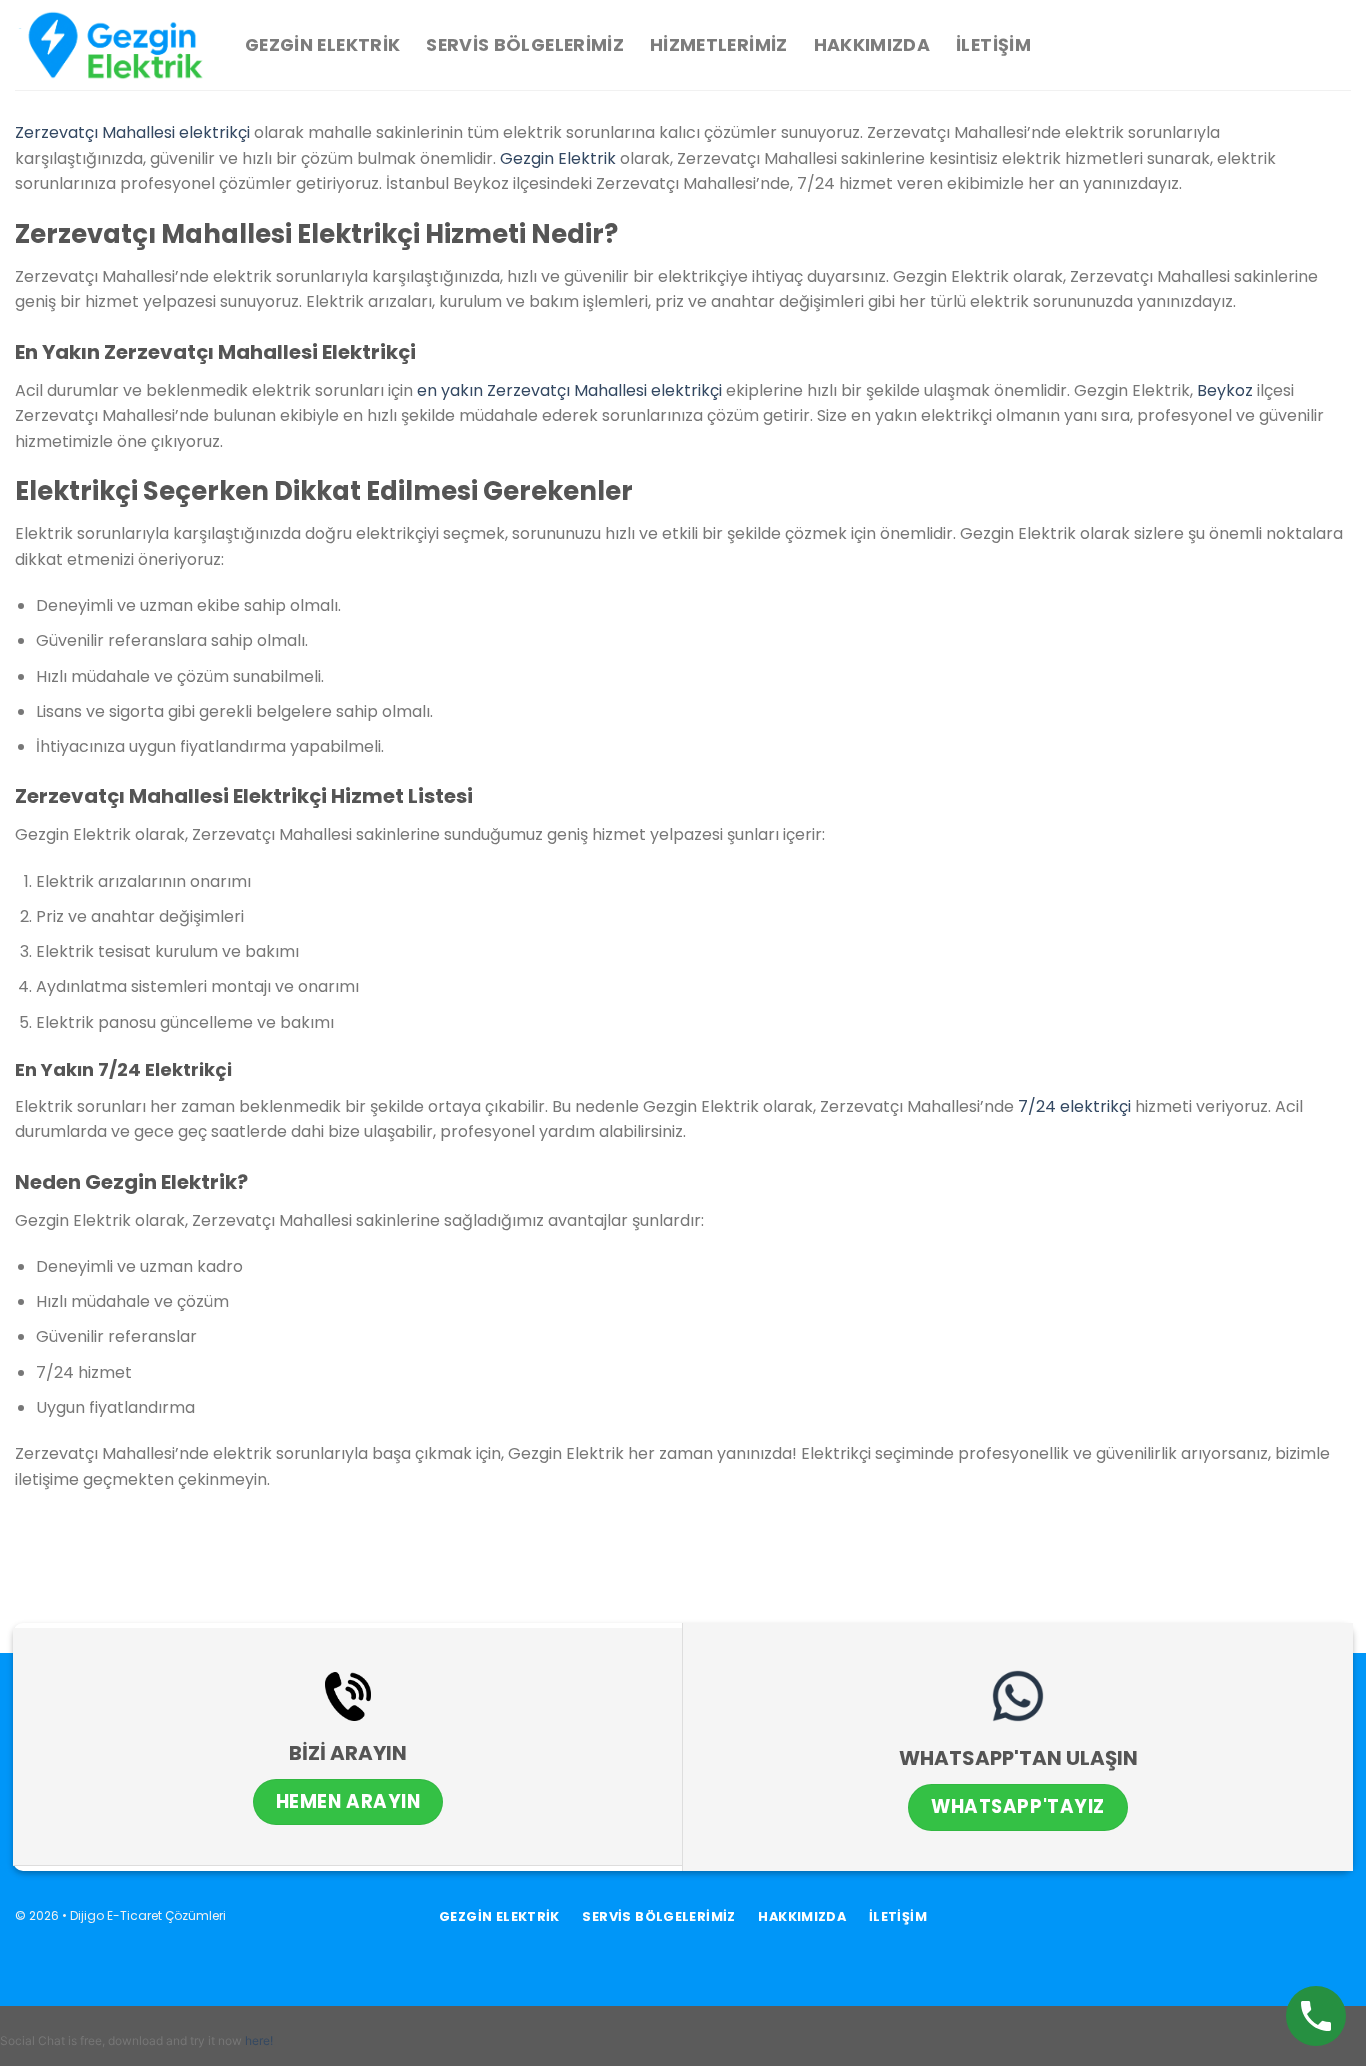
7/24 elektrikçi (1074, 1106)
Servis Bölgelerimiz (525, 45)
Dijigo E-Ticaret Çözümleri (148, 1915)
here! (259, 2040)
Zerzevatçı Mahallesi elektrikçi (132, 132)
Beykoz (1225, 390)
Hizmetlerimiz (719, 45)
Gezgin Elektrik (322, 45)
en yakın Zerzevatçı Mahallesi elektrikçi (569, 390)
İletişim (993, 45)
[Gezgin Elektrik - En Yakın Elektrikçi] (115, 45)
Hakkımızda (872, 45)
